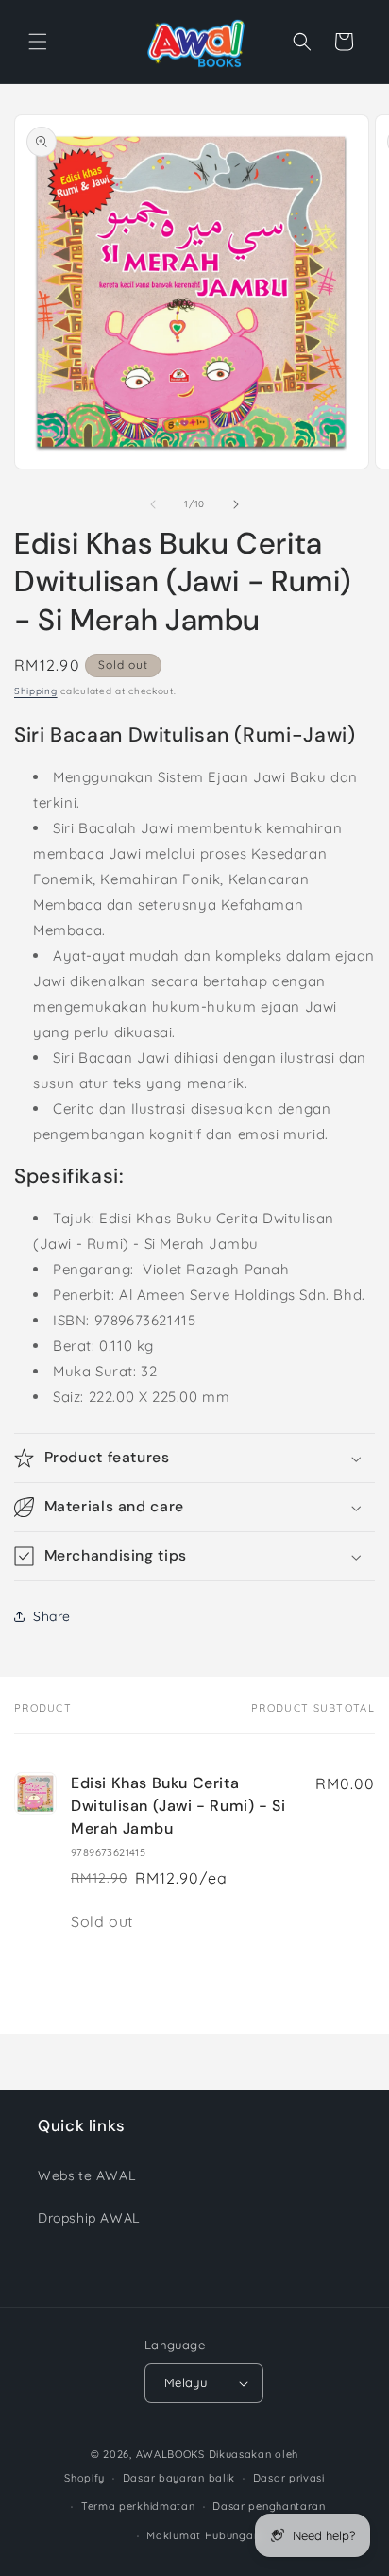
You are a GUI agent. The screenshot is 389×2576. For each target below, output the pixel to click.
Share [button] (52, 1616)
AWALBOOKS (170, 2454)
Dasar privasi (289, 2478)
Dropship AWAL (89, 2218)
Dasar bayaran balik (179, 2478)
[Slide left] (153, 504)
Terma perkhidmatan (138, 2506)
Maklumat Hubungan (203, 2535)
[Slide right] (236, 504)
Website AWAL (86, 2175)
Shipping (36, 691)
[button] (38, 42)
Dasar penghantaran (269, 2506)
